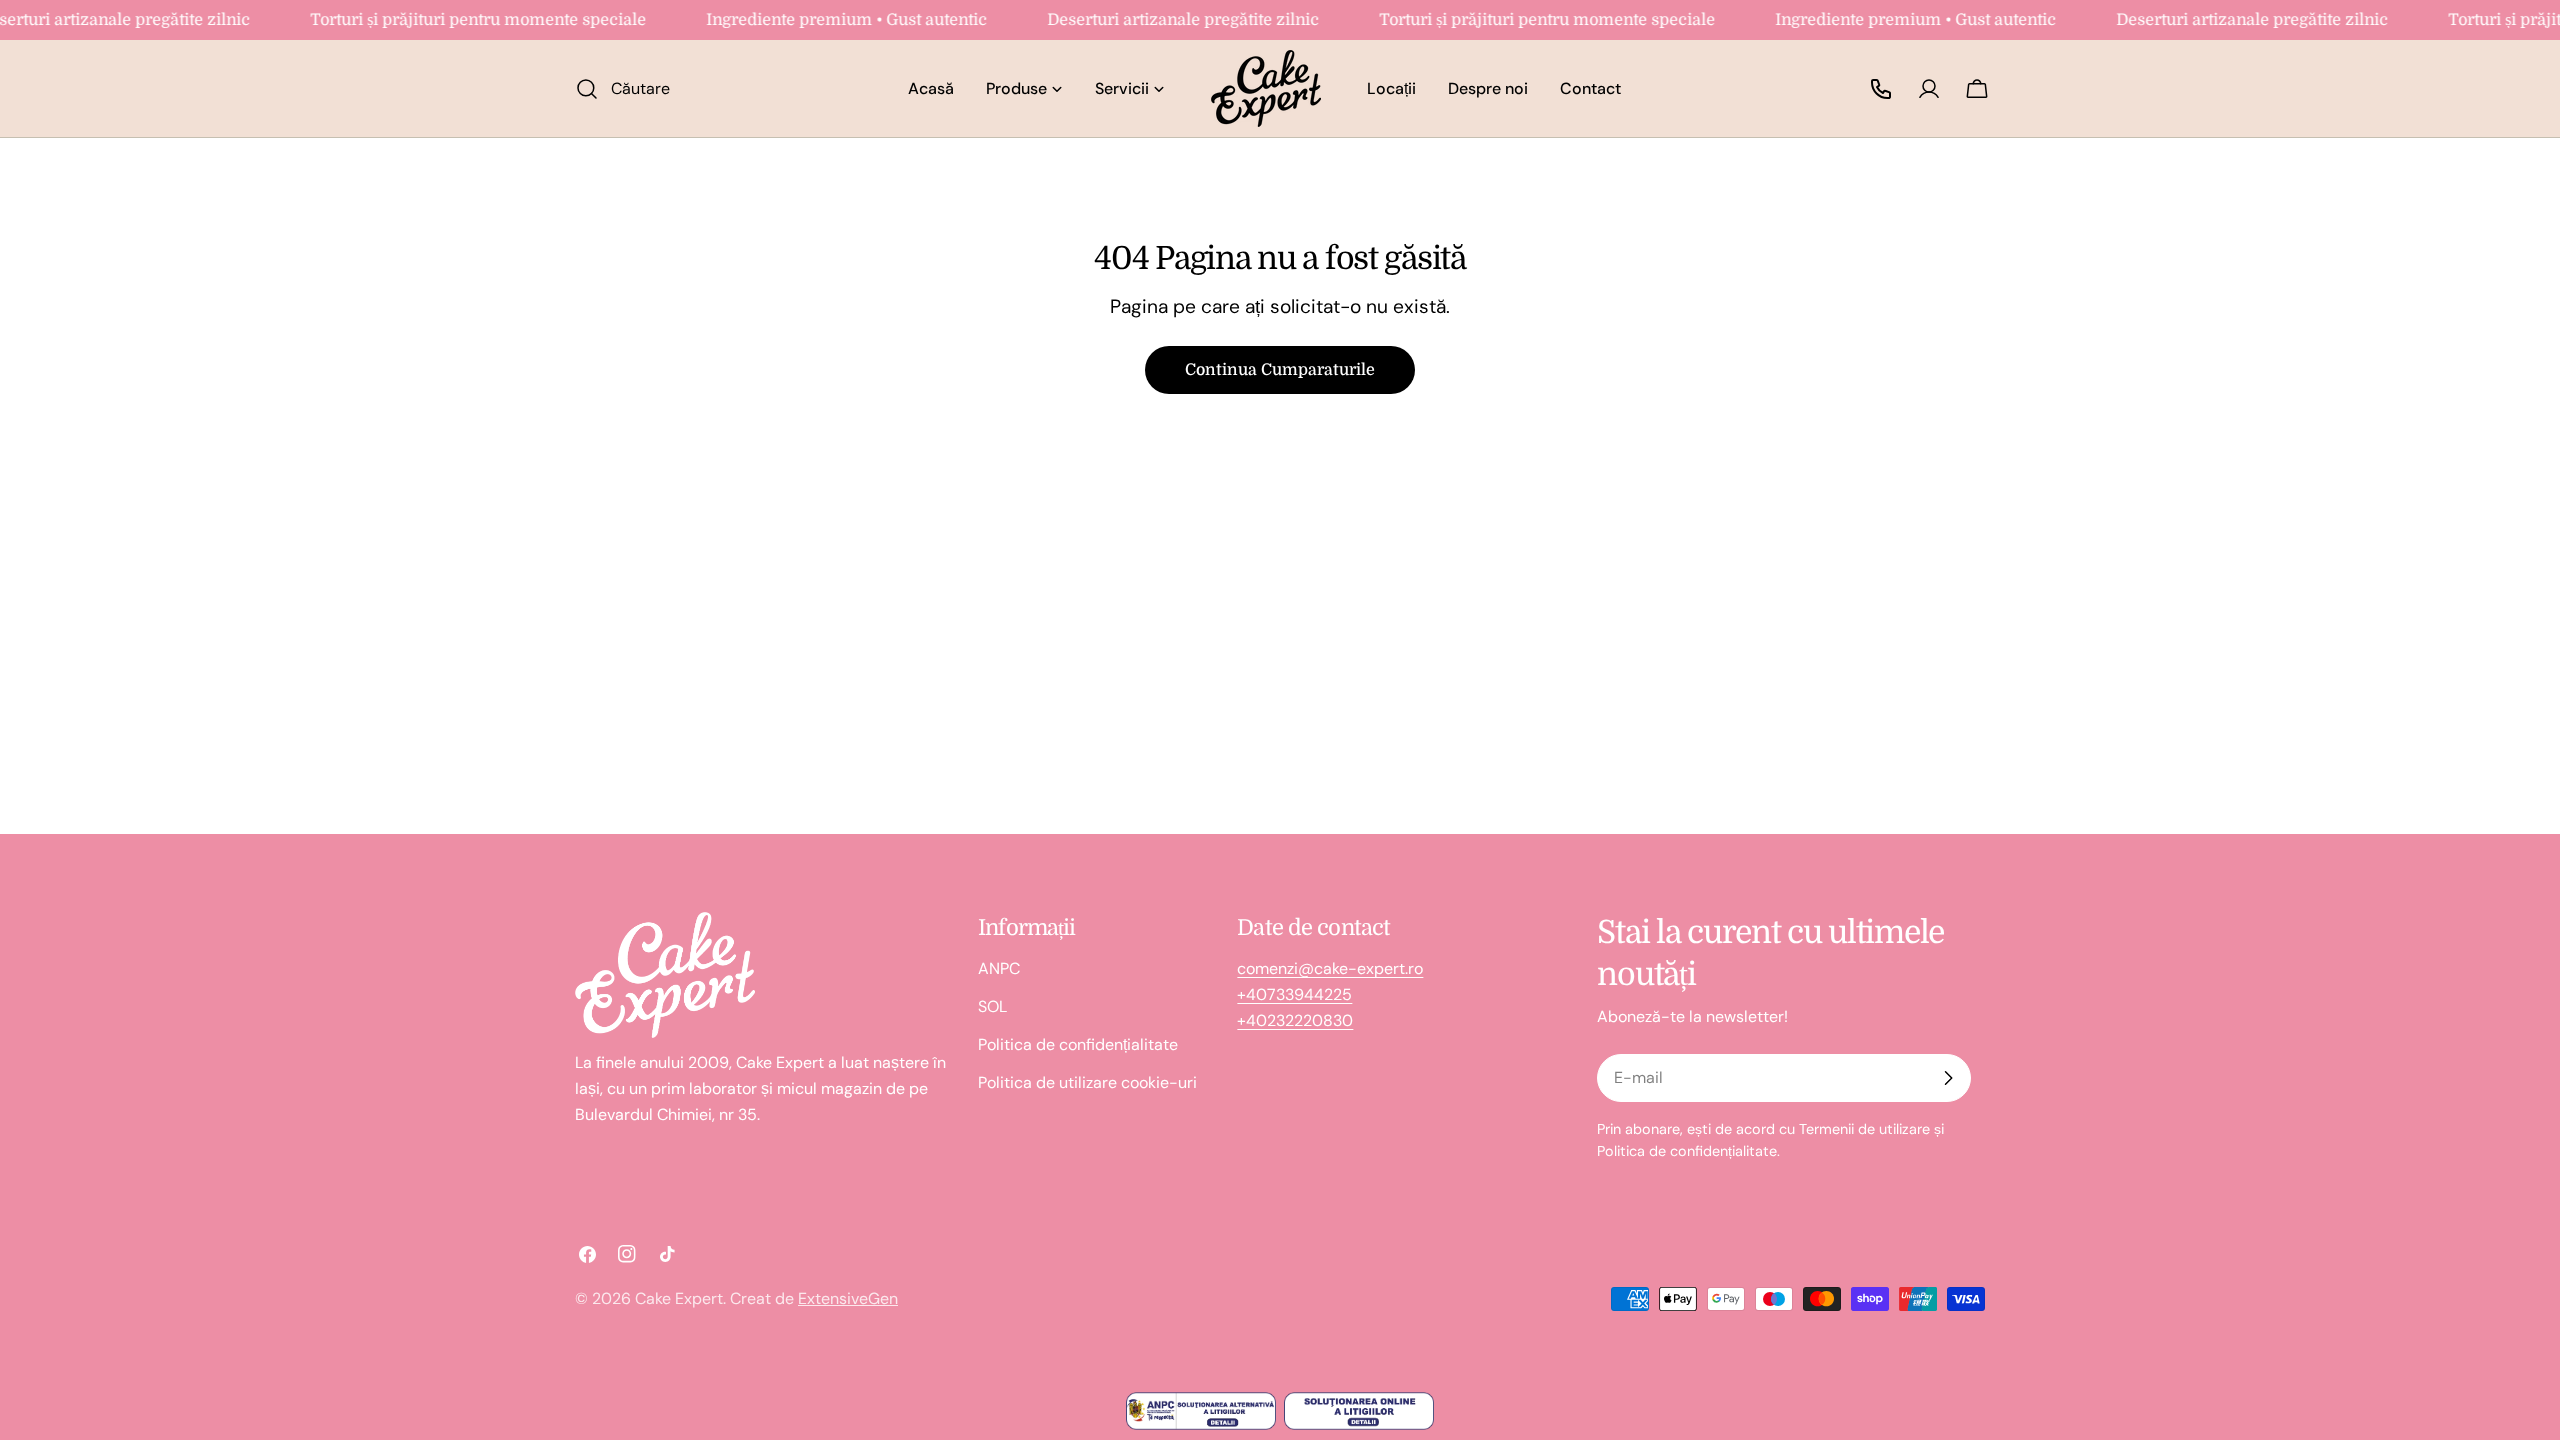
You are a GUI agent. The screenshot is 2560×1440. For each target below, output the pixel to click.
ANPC (999, 968)
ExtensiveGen (848, 1298)
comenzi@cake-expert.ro (1330, 968)
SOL (992, 1006)
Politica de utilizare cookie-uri (1087, 1082)
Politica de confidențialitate (1078, 1044)
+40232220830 (1295, 1020)
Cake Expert (679, 1298)
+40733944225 (1294, 994)
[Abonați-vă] (1948, 1078)
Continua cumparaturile (1280, 370)
